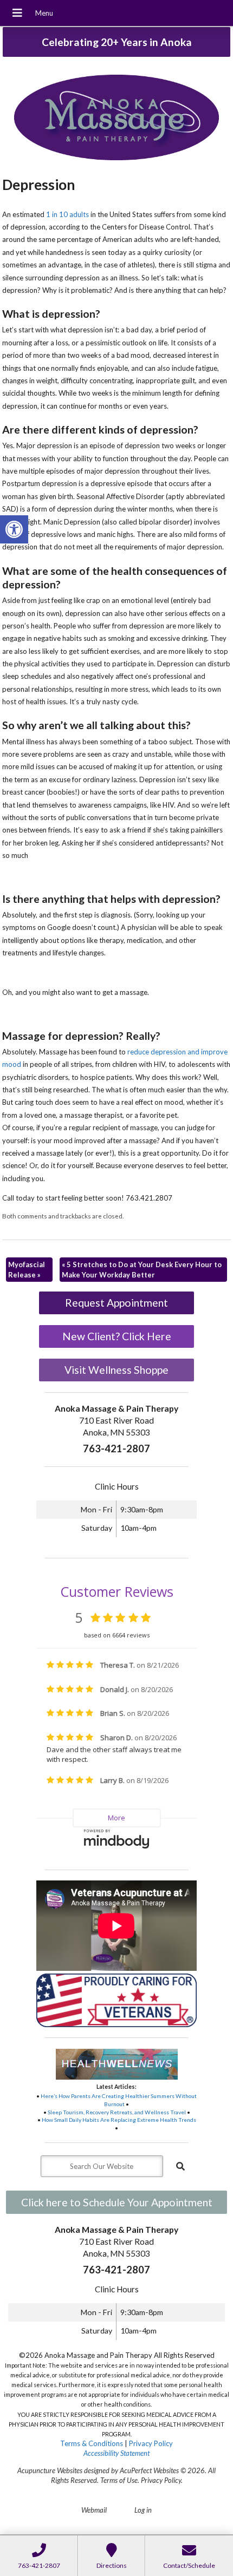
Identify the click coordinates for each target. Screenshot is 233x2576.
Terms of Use (119, 2480)
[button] (14, 529)
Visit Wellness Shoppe (116, 1370)
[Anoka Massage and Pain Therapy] (116, 119)
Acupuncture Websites (50, 2470)
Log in (143, 2510)
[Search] (180, 2166)
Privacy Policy (151, 2443)
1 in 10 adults (67, 214)
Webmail (94, 2510)
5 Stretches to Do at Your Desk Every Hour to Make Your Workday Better (142, 1269)
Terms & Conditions (92, 2443)
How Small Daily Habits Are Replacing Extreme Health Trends (119, 2120)
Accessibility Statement (116, 2453)
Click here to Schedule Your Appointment (117, 2202)
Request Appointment (116, 1303)
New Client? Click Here (117, 1336)
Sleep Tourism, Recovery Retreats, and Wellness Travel (117, 2112)
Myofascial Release (27, 1269)
